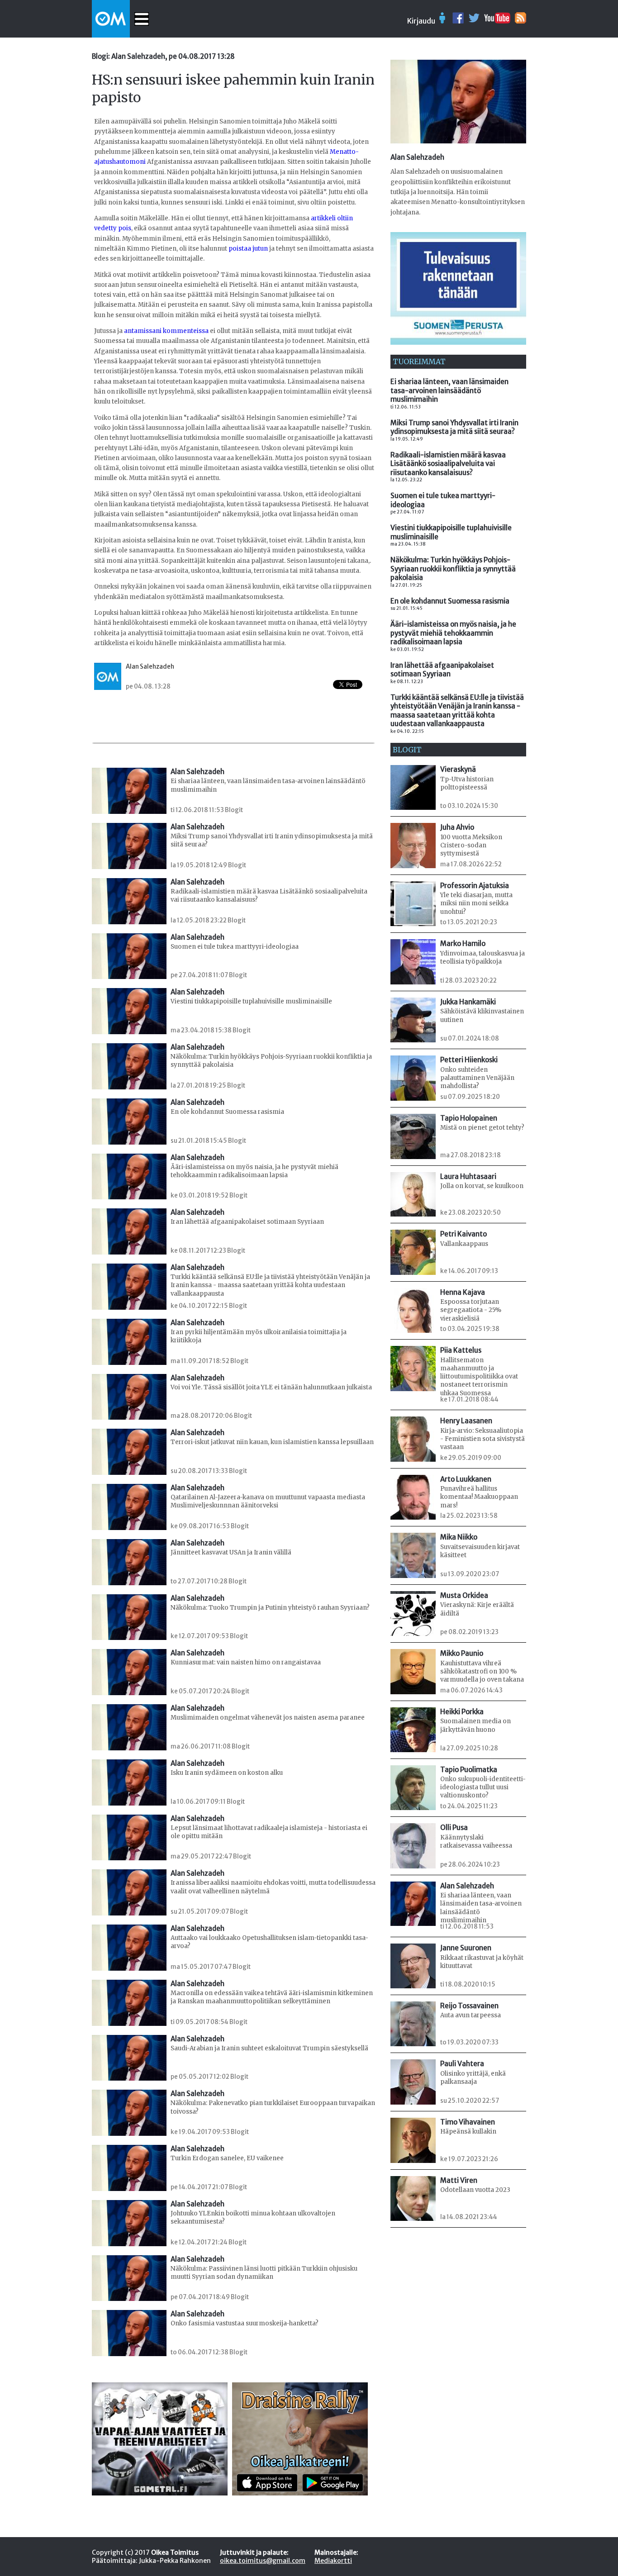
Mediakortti (333, 2561)
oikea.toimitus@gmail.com (263, 2561)
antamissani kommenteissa (166, 331)
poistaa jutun (248, 249)
